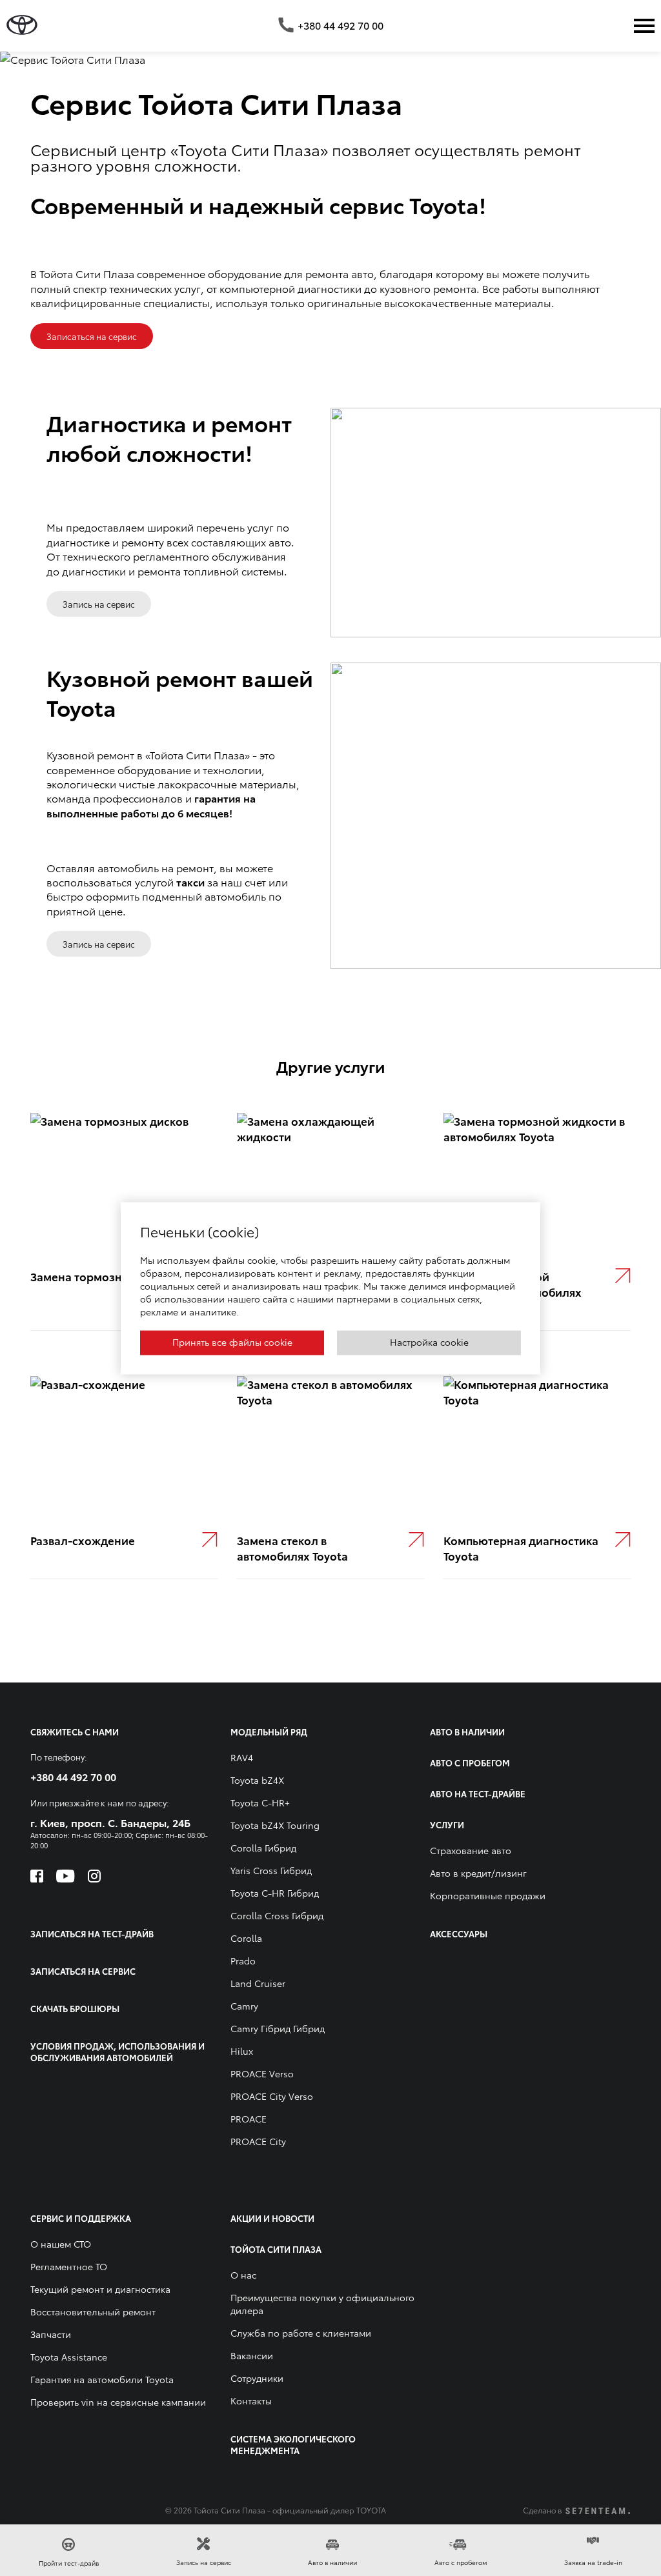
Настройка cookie (429, 1341)
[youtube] (66, 1876)
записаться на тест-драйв (92, 1933)
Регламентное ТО (69, 2266)
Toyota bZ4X (257, 1780)
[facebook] (37, 1876)
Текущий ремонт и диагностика (100, 2289)
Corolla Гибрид (263, 1848)
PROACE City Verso (272, 2096)
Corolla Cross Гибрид (277, 1915)
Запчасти (51, 2334)
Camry (244, 2006)
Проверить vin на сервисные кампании (118, 2402)
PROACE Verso (262, 2073)
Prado (243, 1961)
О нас (243, 2275)
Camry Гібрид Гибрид (278, 2028)
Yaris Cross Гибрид (271, 1870)
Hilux (242, 2051)
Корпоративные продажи (488, 1895)
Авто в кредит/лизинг (478, 1873)
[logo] (22, 25)
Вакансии (252, 2355)
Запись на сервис (99, 604)
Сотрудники (257, 2378)
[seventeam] (598, 2511)
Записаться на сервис (92, 336)
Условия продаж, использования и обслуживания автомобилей (117, 2052)
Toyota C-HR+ (260, 1802)
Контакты (251, 2401)
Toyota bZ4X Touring (275, 1825)
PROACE (249, 2119)
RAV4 (242, 1757)
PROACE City (258, 2141)
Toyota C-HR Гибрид (275, 1893)
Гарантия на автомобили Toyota (102, 2379)
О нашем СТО (61, 2244)
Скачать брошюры (75, 2008)
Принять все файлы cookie (232, 1341)
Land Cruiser (258, 1983)
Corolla (246, 1938)
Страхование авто (471, 1850)
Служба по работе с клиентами (301, 2333)
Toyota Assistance (69, 2357)
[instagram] (94, 1876)
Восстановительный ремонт (93, 2311)
